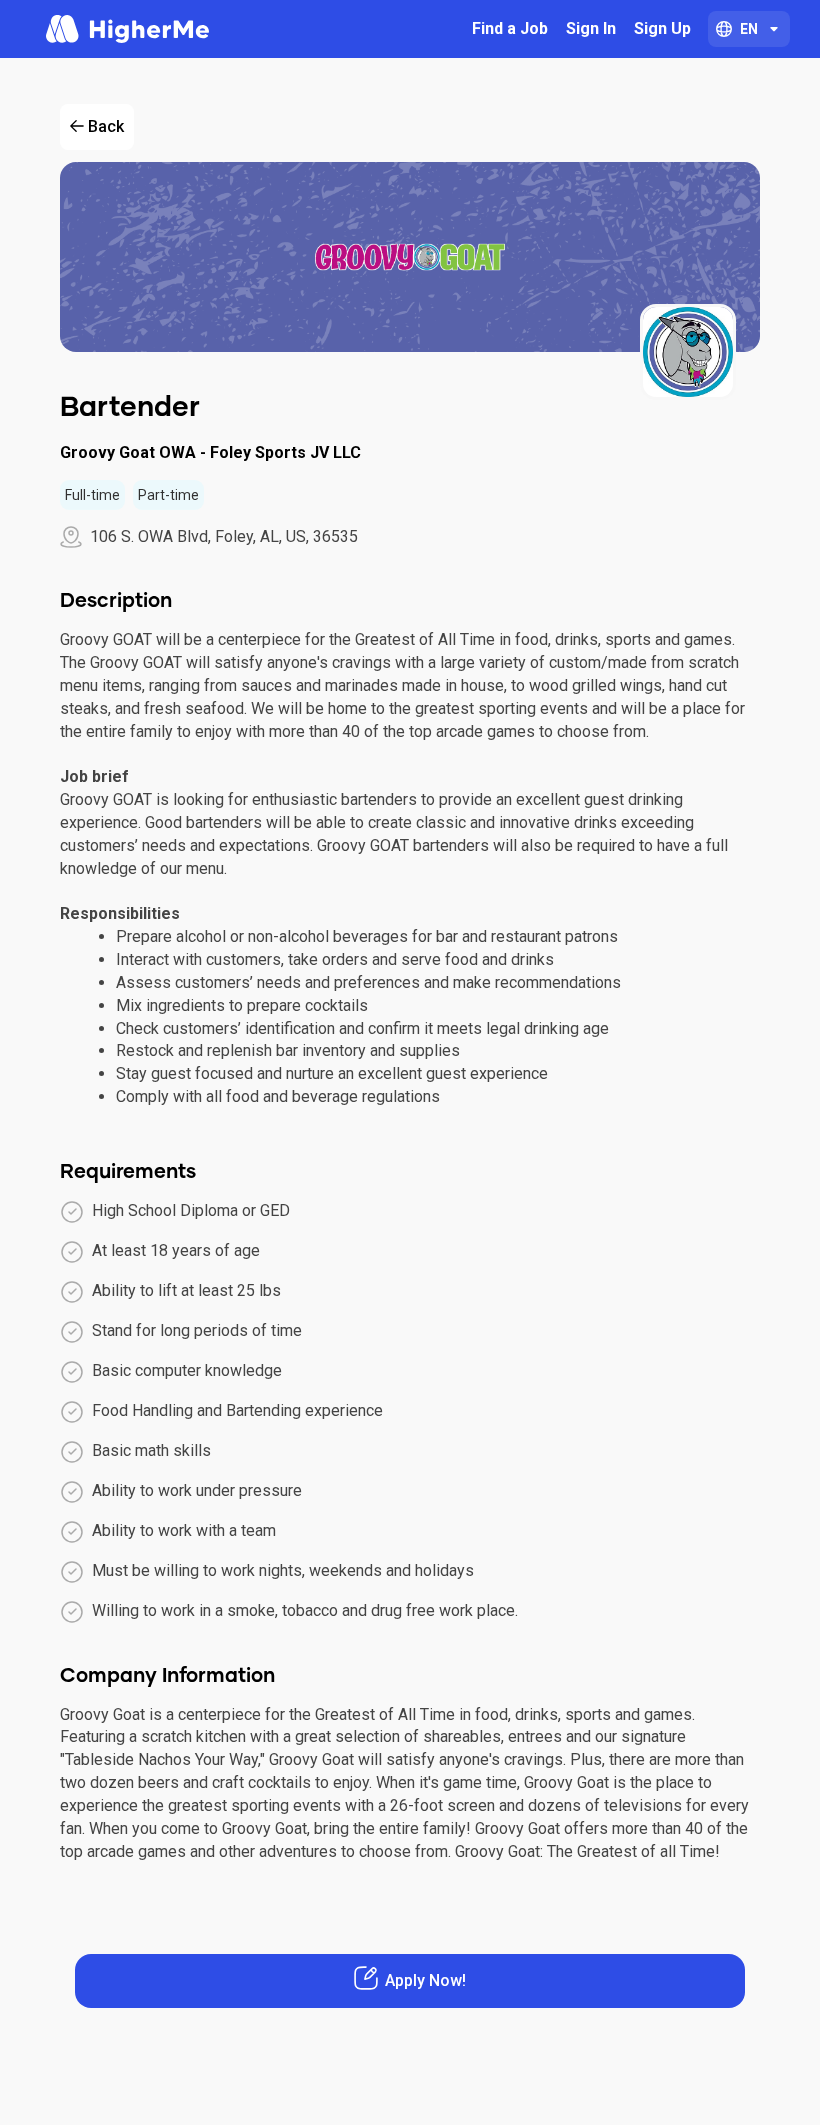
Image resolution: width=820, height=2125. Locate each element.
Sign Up (662, 28)
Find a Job (510, 28)
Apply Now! (425, 1980)
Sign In (591, 28)
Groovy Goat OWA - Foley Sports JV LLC (210, 452)
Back (106, 126)
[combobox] (749, 29)
